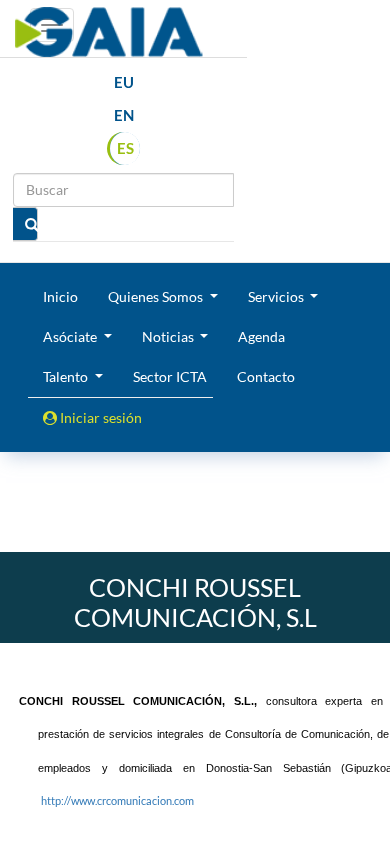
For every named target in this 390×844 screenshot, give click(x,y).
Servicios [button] (277, 296)
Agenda (261, 336)
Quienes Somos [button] (157, 296)
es (125, 148)
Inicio (60, 296)
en (124, 115)
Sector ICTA (170, 376)
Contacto (266, 376)
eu (124, 82)
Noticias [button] (169, 336)
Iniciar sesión (99, 417)
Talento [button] (67, 376)
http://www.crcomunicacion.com (117, 800)
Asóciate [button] (71, 336)
